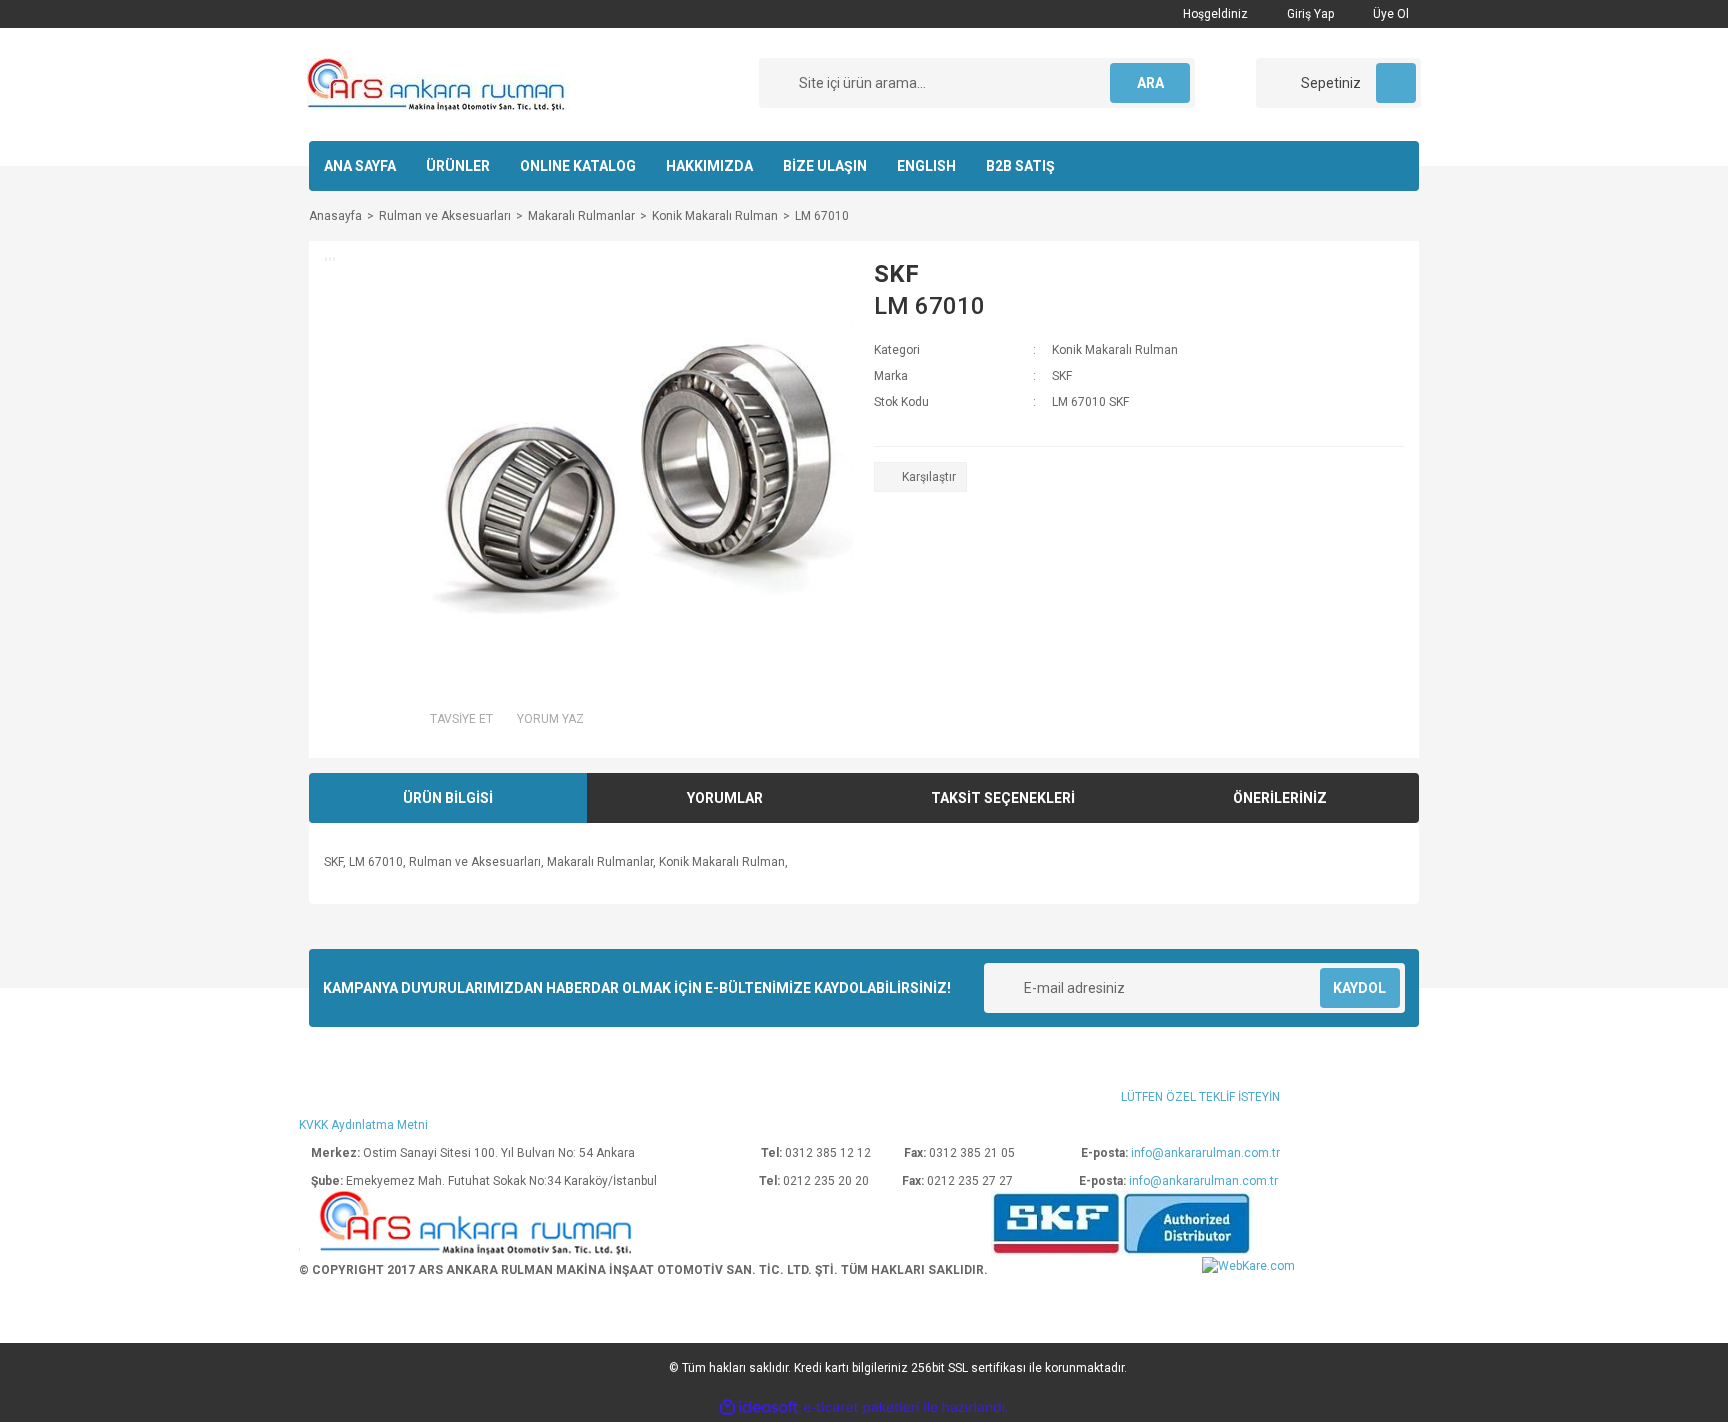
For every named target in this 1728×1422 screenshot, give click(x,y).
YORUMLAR (725, 798)
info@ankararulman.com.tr (1205, 1153)
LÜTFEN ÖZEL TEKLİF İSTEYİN (1200, 1097)
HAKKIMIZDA (709, 166)
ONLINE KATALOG (578, 166)
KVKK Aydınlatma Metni (363, 1125)
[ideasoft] (759, 1408)
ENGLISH (926, 166)
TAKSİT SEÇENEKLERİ (1003, 798)
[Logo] (438, 84)
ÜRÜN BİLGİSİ (448, 798)
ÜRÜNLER (458, 166)
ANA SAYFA (360, 166)
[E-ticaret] (861, 1408)
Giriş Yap (1309, 14)
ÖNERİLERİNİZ (1280, 798)
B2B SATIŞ (1020, 166)
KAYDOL (1359, 988)
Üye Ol (1389, 14)
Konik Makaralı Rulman (1115, 350)
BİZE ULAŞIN (825, 166)
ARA (1150, 83)
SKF (896, 274)
